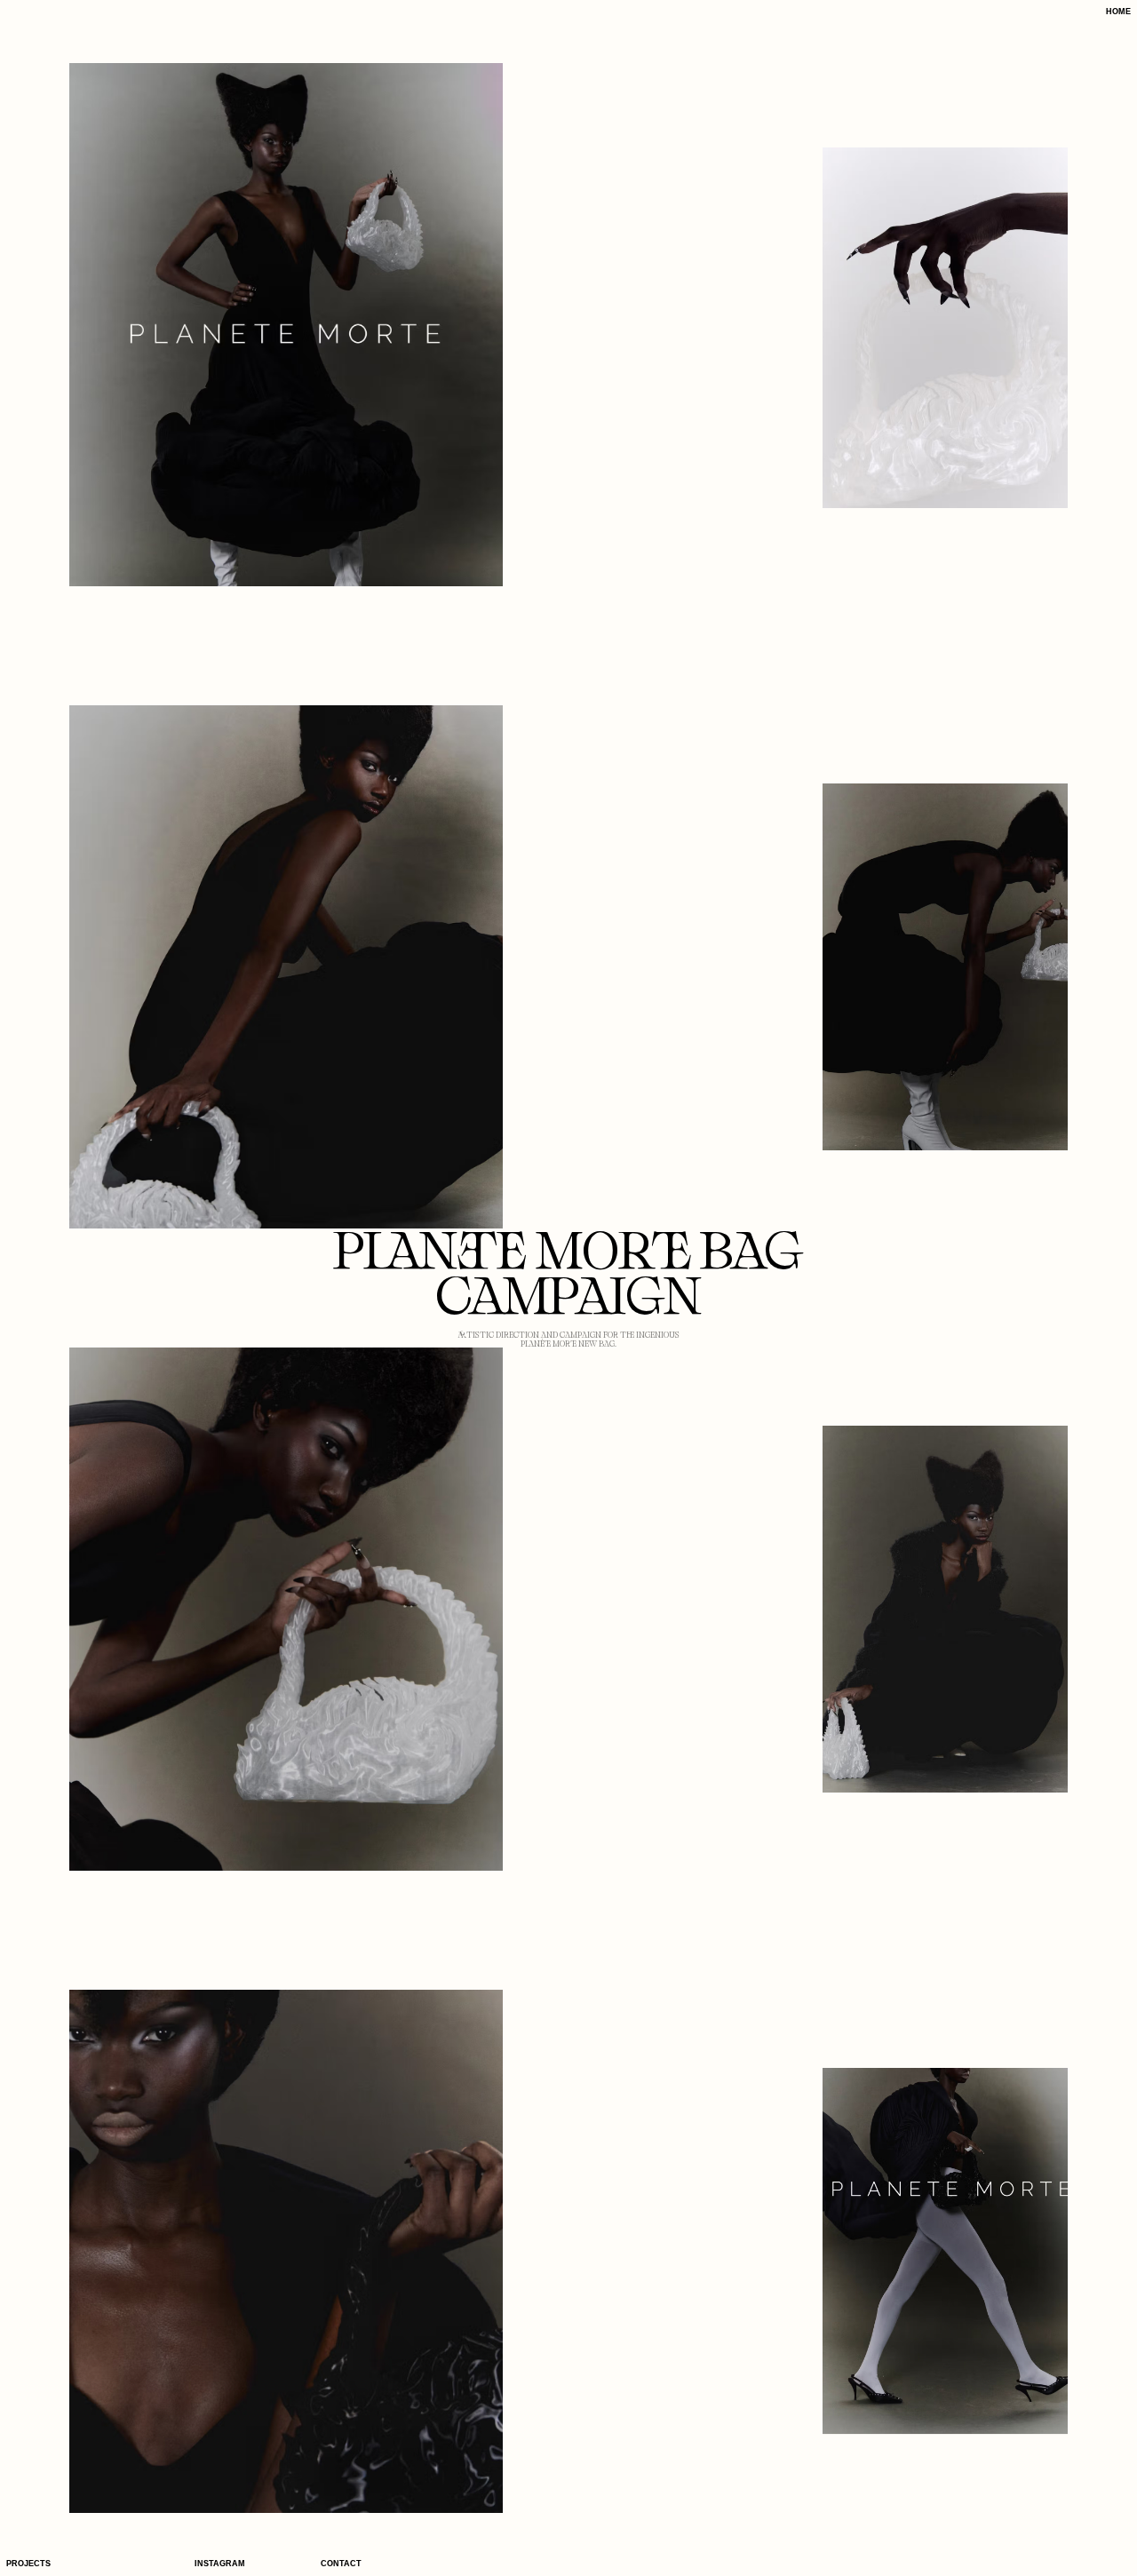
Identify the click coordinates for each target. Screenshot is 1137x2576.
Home (1118, 12)
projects (28, 2564)
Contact (341, 2564)
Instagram (220, 2564)
